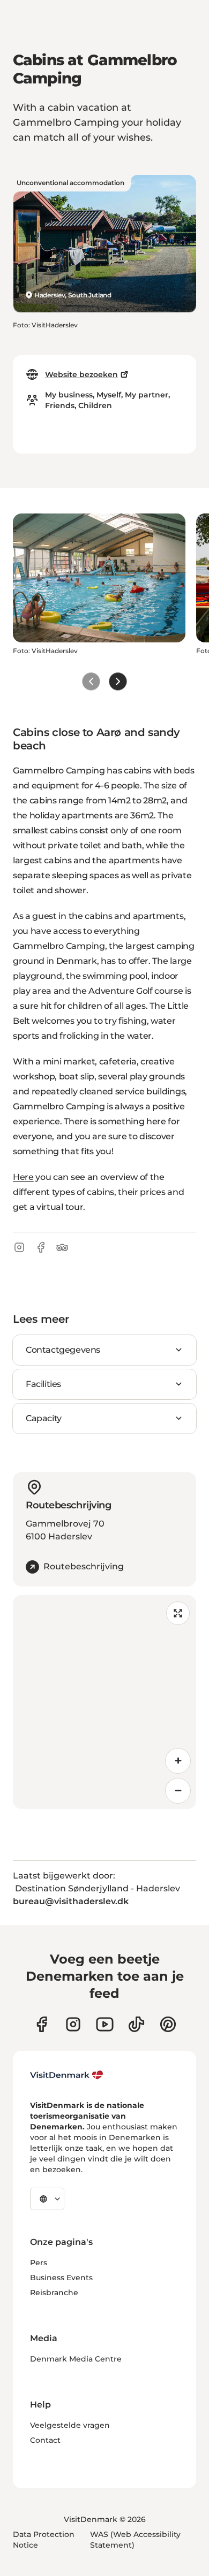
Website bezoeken (81, 374)
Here (23, 1177)
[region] (104, 1702)
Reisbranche (54, 2293)
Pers (39, 2263)
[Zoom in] (178, 1761)
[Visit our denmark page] (42, 2024)
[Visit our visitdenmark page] (105, 2024)
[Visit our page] (73, 2024)
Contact (45, 2440)
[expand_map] (178, 1613)
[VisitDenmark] (67, 2075)
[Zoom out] (178, 1791)
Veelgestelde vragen (70, 2425)
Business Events (61, 2278)
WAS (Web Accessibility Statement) (135, 2540)
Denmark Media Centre (76, 2359)
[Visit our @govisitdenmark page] (136, 2024)
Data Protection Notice (44, 2540)
